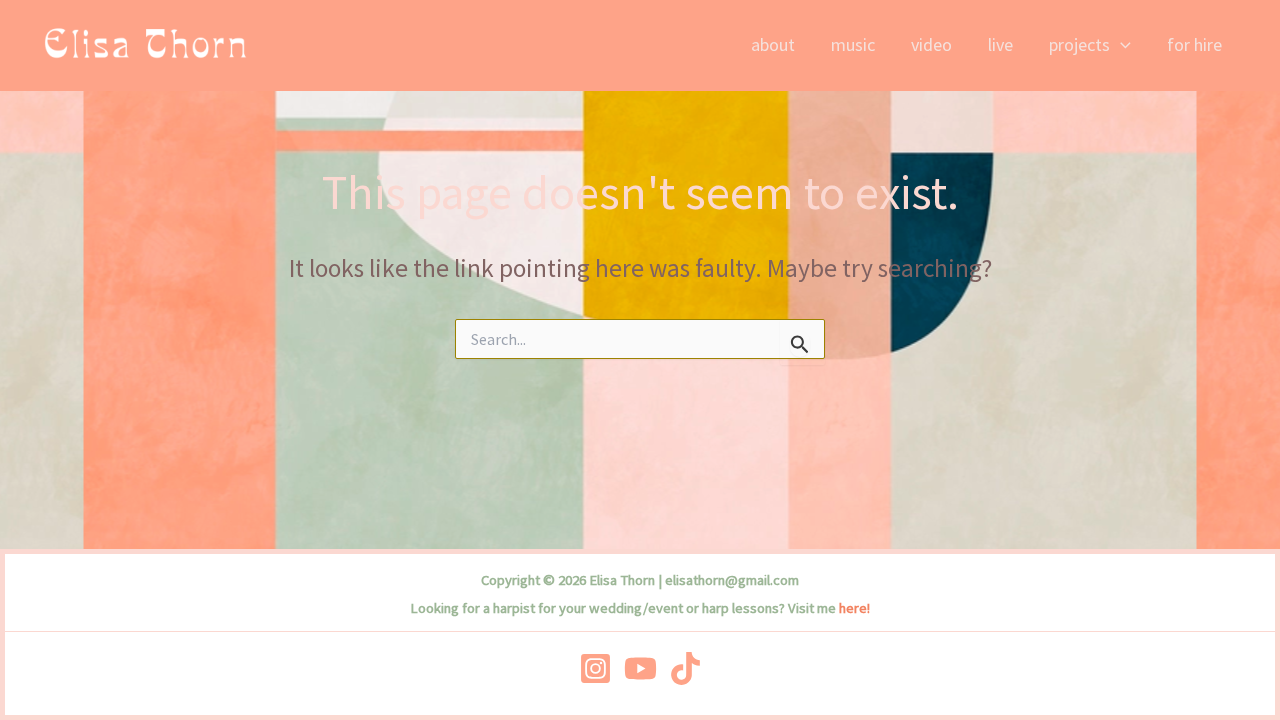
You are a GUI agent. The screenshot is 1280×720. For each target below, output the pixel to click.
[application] (1120, 45)
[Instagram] (595, 668)
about (773, 44)
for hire (1194, 44)
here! (854, 608)
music (853, 44)
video (931, 44)
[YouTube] (640, 668)
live (1000, 44)
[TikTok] (685, 668)
